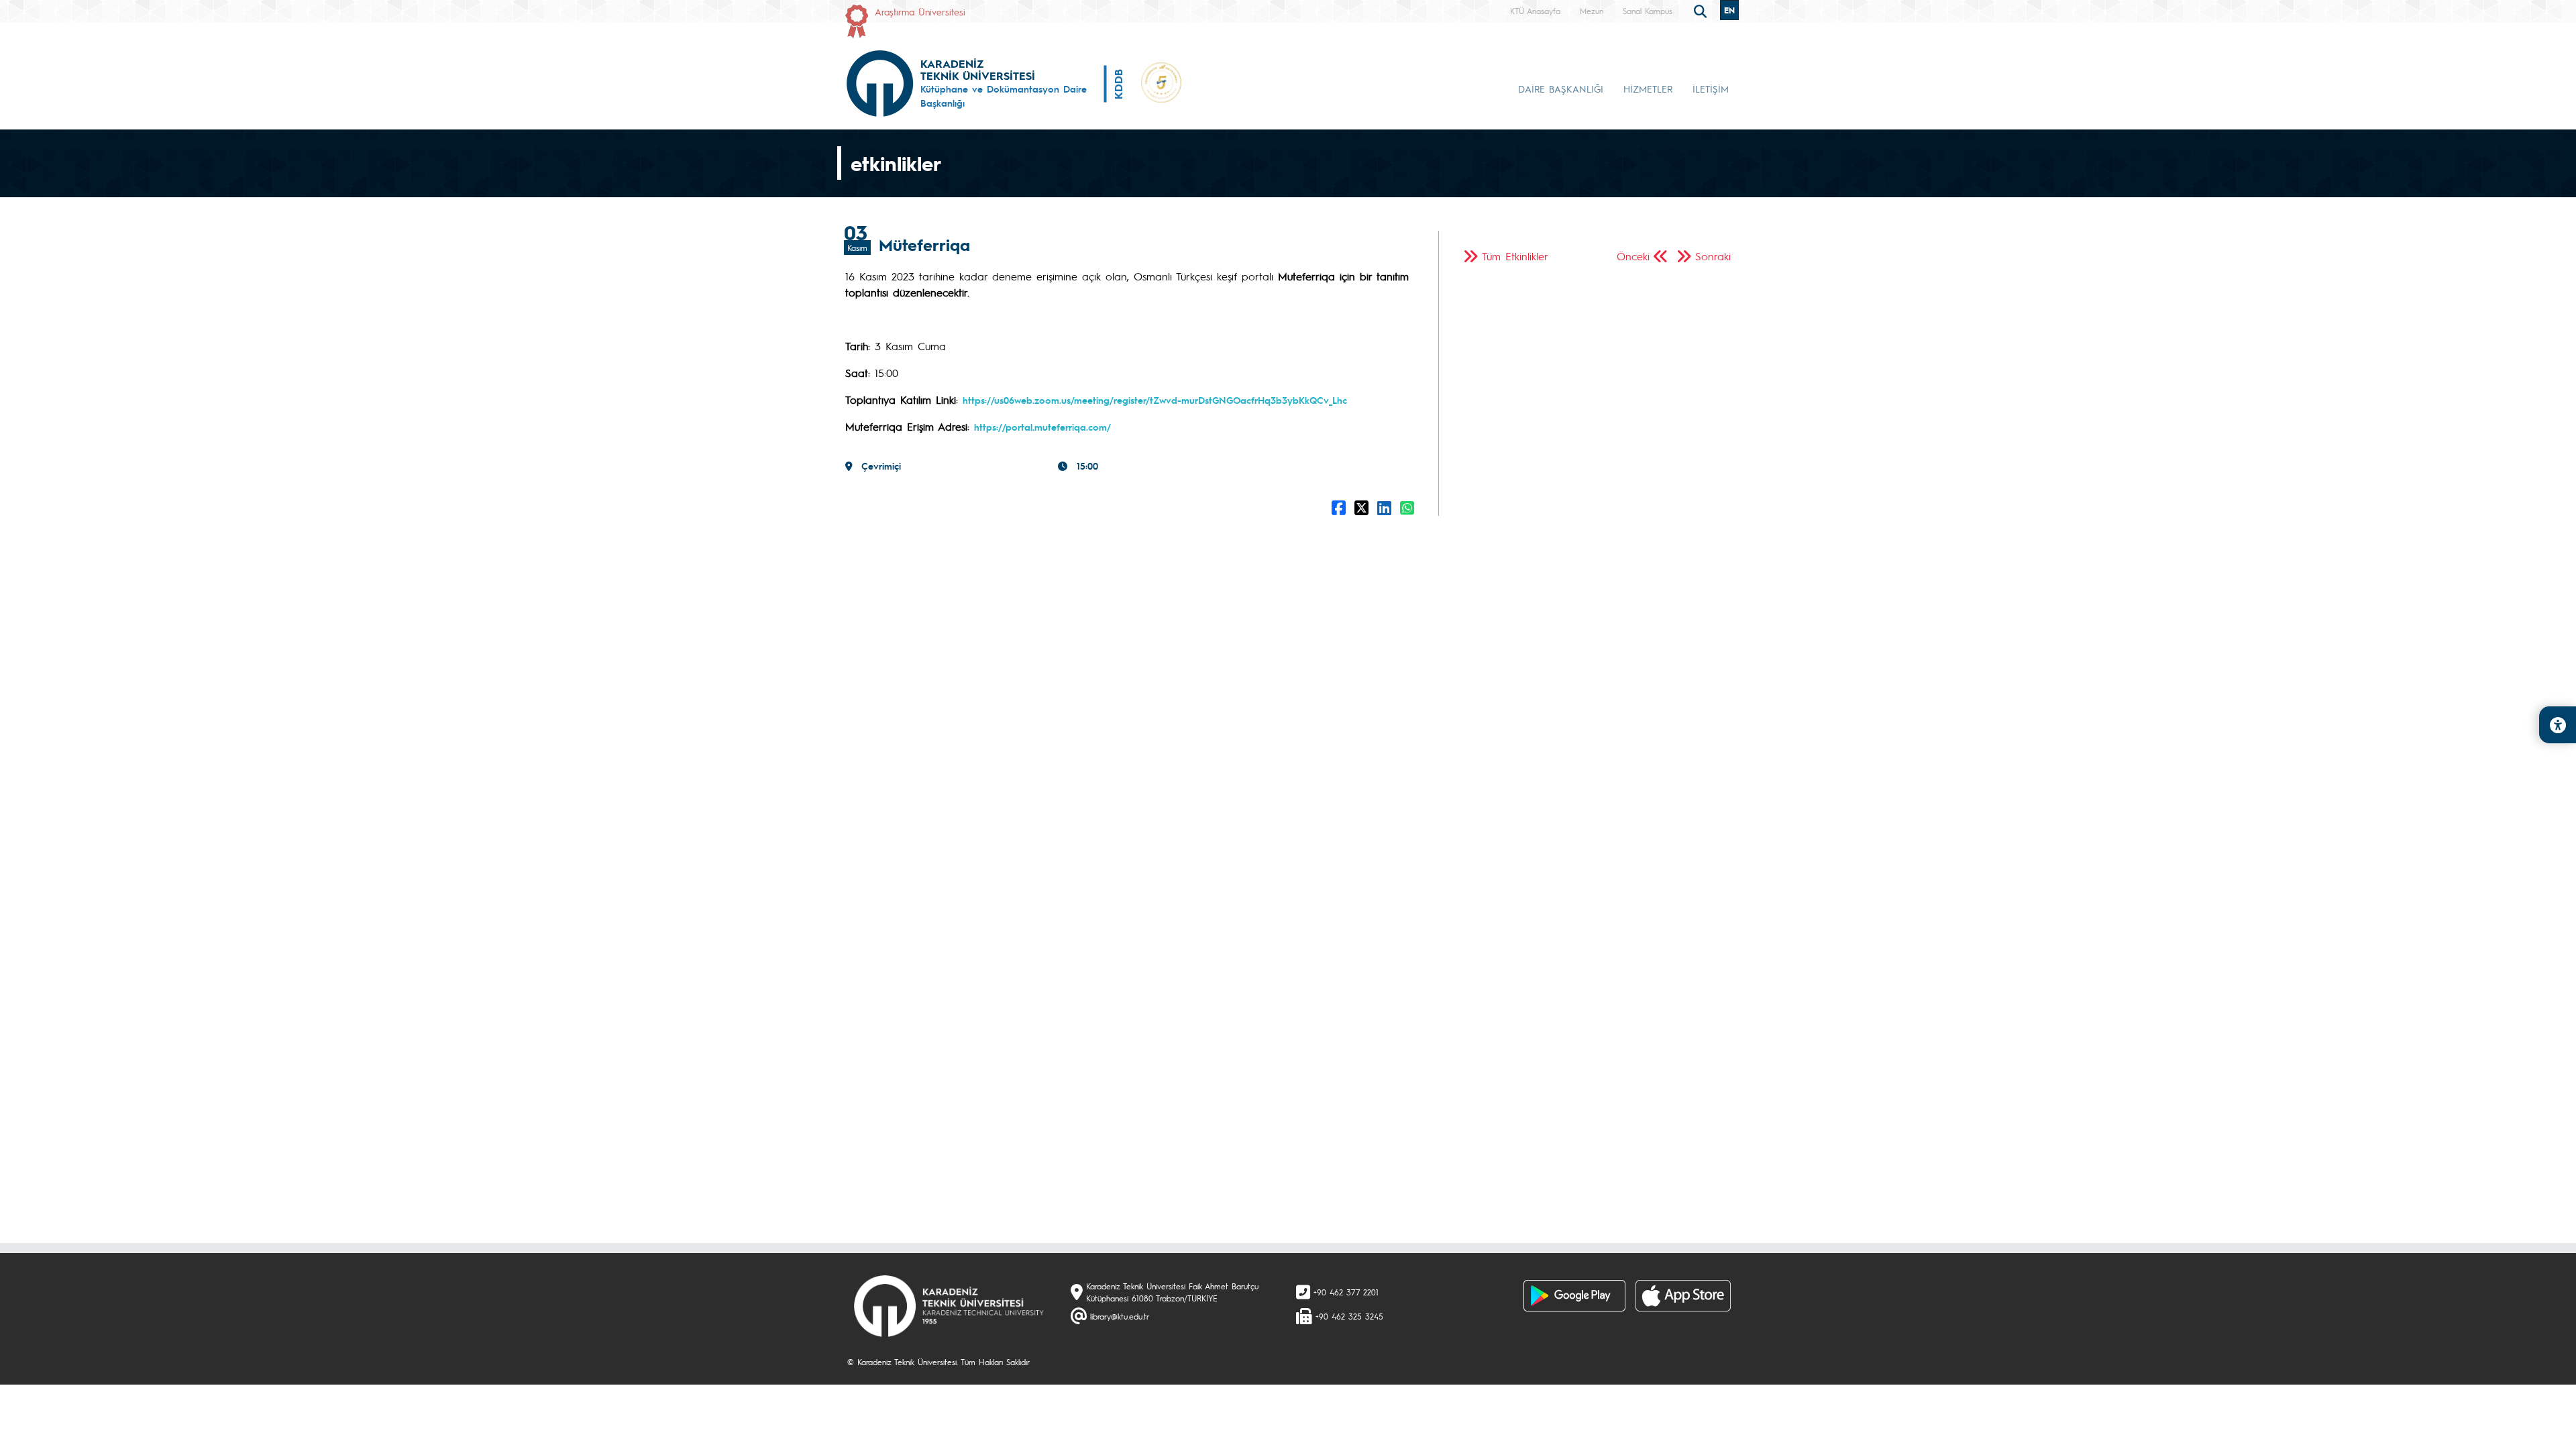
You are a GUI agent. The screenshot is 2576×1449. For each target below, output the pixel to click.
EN (1729, 10)
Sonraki (1713, 256)
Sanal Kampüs (1648, 11)
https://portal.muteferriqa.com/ (1042, 427)
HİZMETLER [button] (1648, 89)
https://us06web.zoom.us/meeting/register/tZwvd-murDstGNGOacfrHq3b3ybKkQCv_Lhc (1155, 400)
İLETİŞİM (1711, 89)
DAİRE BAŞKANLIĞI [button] (1561, 89)
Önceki (1633, 256)
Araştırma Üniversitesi (920, 11)
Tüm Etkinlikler (1515, 256)
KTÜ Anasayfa (1535, 11)
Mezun (1592, 11)
